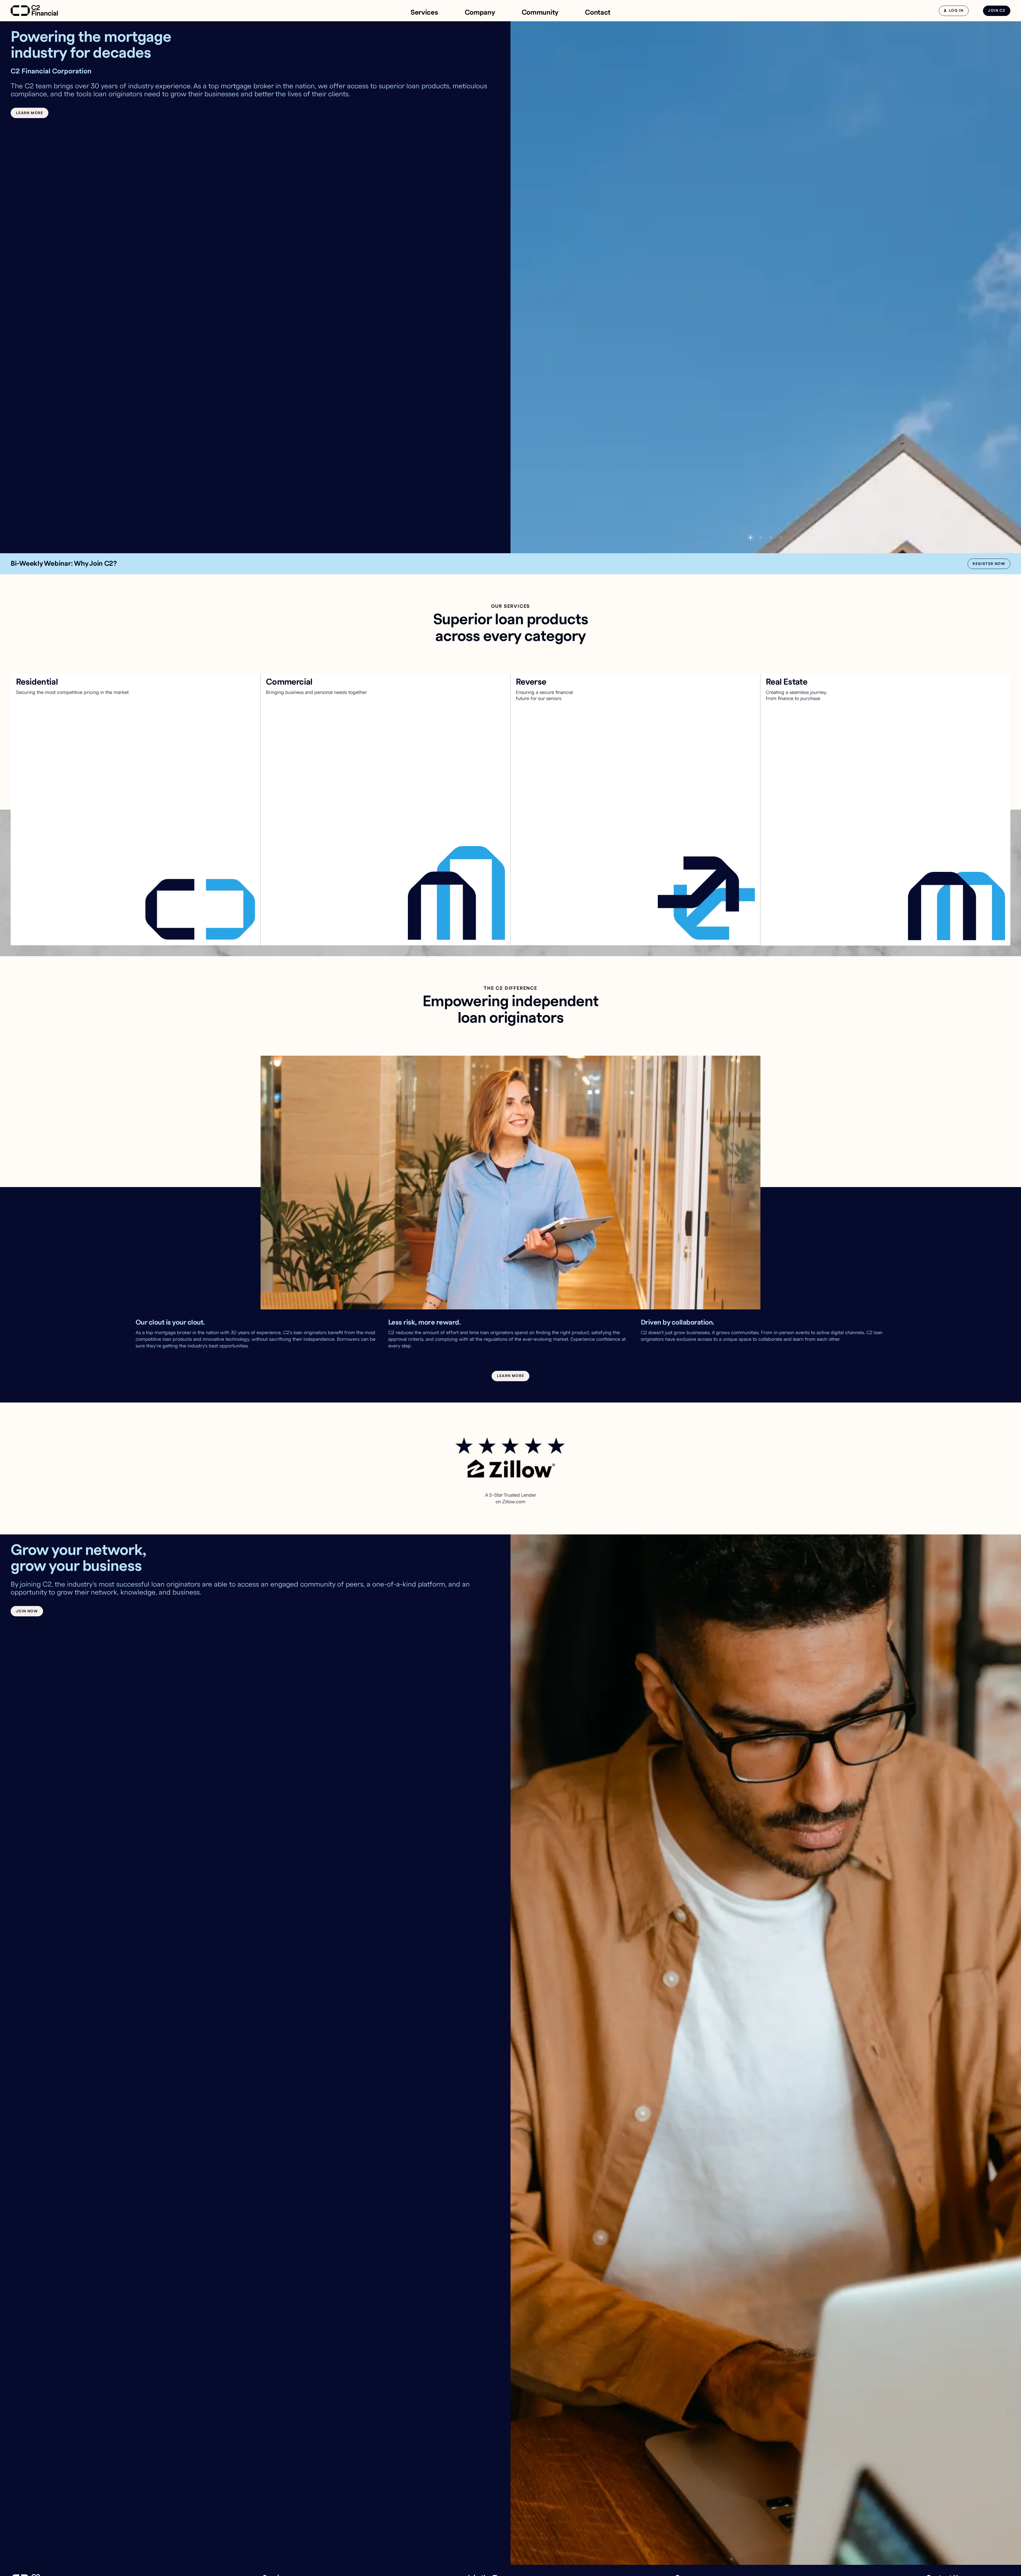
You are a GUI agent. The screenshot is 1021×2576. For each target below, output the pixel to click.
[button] (751, 538)
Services (424, 13)
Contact (598, 13)
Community (540, 13)
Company (480, 13)
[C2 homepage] (34, 11)
